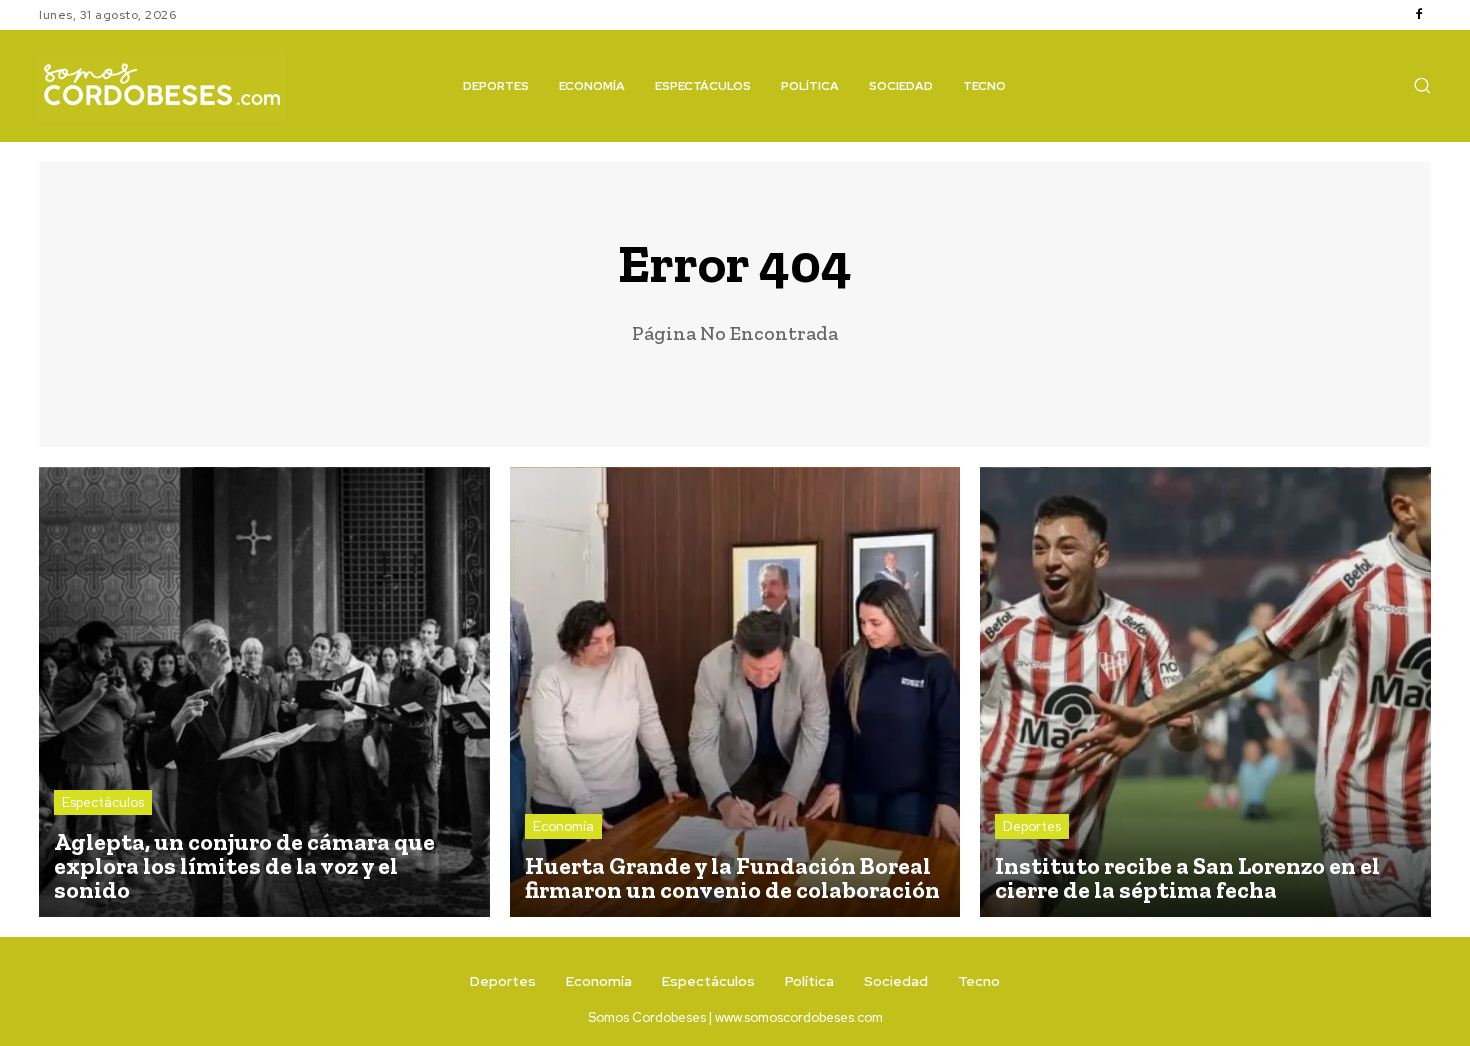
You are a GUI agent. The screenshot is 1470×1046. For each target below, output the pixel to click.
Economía (563, 826)
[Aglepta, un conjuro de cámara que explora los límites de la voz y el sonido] (264, 692)
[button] (1422, 85)
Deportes (1032, 826)
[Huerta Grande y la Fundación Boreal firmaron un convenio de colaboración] (735, 692)
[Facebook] (1419, 15)
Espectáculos (103, 802)
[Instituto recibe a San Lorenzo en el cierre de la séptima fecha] (1205, 692)
